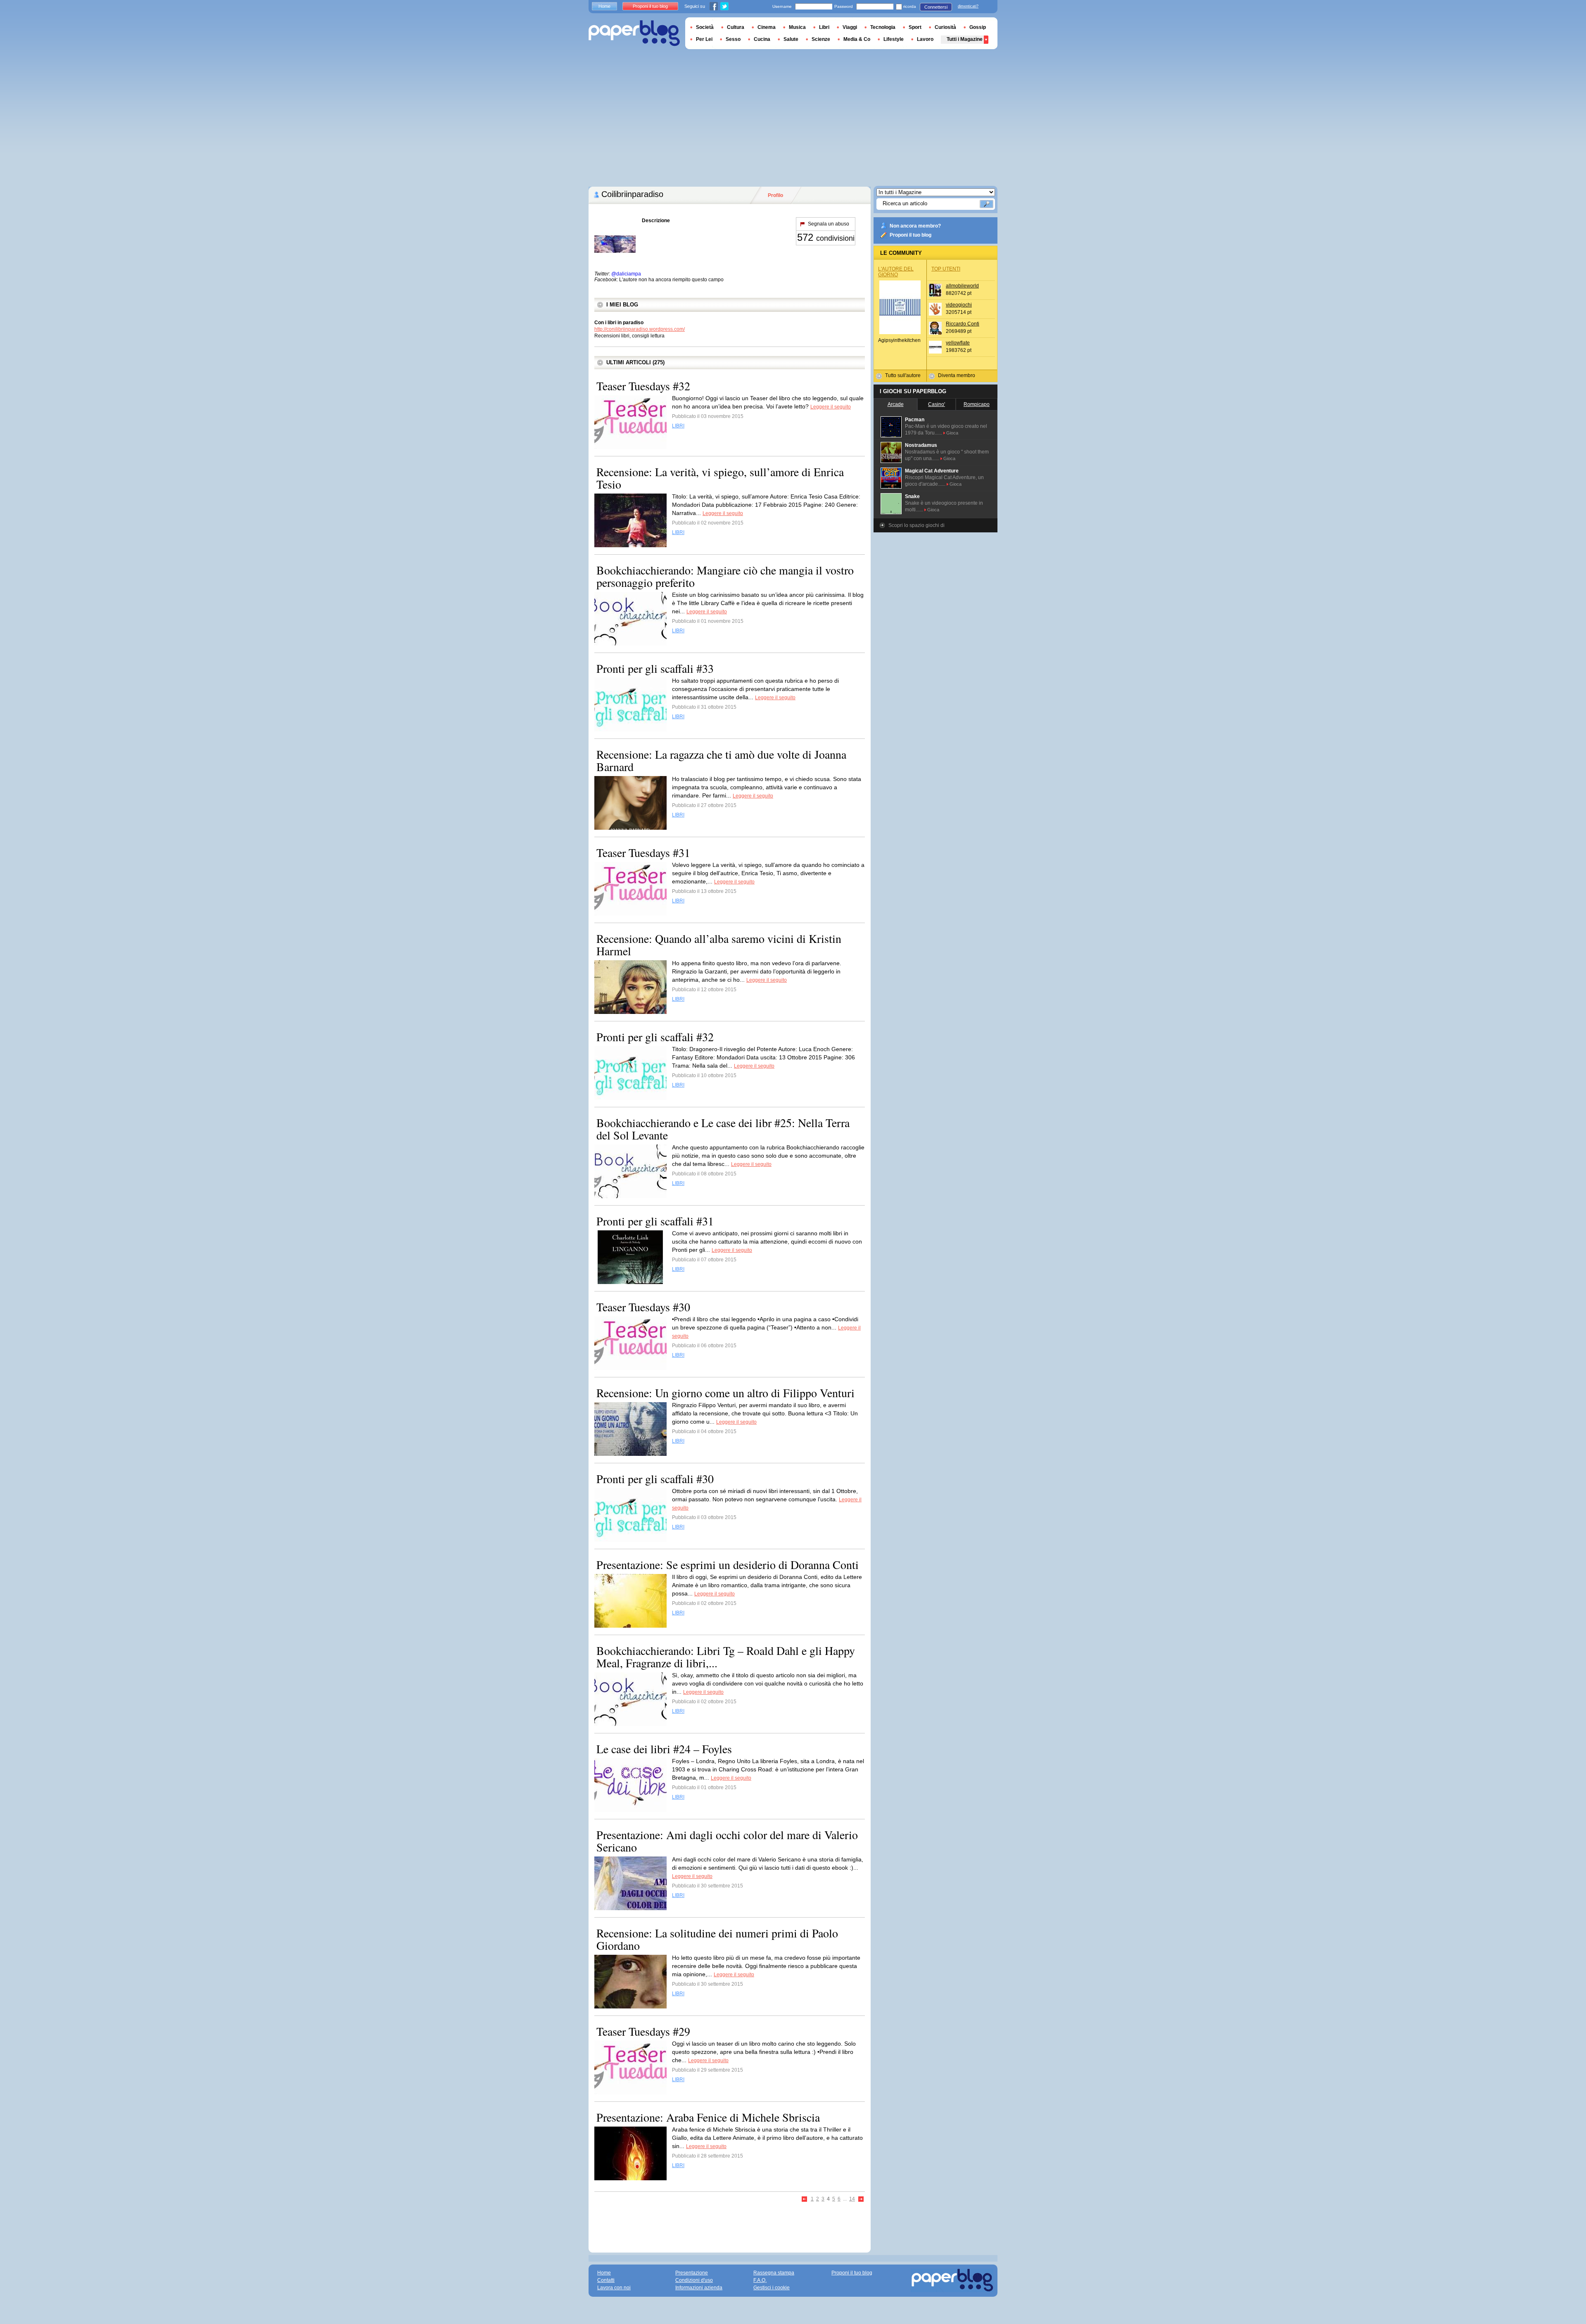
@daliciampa (626, 274)
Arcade (896, 404)
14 (852, 2199)
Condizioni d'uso (694, 2280)
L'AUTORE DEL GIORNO (896, 272)
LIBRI (678, 426)
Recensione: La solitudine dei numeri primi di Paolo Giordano (717, 1939)
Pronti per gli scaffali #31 (655, 1221)
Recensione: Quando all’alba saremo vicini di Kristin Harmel (719, 945)
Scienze (821, 39)
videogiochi (959, 305)
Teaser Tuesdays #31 (643, 852)
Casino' (937, 404)
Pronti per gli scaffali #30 (655, 1479)
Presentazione (692, 2273)
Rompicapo (977, 404)
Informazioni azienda (699, 2288)
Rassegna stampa (774, 2273)
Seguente (861, 2199)
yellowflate (958, 343)
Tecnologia (883, 27)
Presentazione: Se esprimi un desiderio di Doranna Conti (728, 1564)
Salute (791, 39)
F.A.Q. (760, 2280)
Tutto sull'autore (903, 375)
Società (705, 27)
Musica (797, 27)
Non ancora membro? (915, 226)
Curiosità (945, 27)
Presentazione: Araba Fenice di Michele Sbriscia (708, 2117)
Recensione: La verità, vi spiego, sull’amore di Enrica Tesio (720, 478)
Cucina (762, 39)
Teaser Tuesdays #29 (643, 2031)
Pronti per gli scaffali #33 (655, 668)
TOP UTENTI (946, 269)
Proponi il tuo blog (911, 235)
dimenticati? (968, 6)
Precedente (805, 2199)
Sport (915, 27)
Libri (824, 27)
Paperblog (634, 33)
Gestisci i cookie (772, 2288)
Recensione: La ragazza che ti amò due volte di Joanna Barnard (721, 760)
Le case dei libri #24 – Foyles (664, 1749)
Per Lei (704, 39)
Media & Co (857, 39)
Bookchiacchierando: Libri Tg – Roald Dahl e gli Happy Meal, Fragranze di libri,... (726, 1657)
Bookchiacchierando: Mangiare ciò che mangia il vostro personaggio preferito (725, 576)
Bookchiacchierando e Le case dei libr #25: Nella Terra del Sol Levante (723, 1129)
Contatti (606, 2280)
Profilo (775, 195)
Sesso (733, 39)
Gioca (952, 433)
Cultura (736, 27)
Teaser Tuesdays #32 (643, 386)
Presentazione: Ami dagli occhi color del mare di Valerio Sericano (727, 1841)
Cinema (767, 27)
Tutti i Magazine (965, 39)
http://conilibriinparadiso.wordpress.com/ (640, 329)
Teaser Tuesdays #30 (643, 1307)
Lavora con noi (614, 2288)
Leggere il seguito (831, 407)
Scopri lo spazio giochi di (916, 525)
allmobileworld (962, 286)
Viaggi (850, 27)
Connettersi (936, 7)
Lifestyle (894, 39)
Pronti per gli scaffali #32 (655, 1037)
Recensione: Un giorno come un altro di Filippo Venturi (725, 1393)
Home (604, 6)
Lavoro (925, 39)
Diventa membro (957, 375)
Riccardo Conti (963, 324)
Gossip (978, 27)
